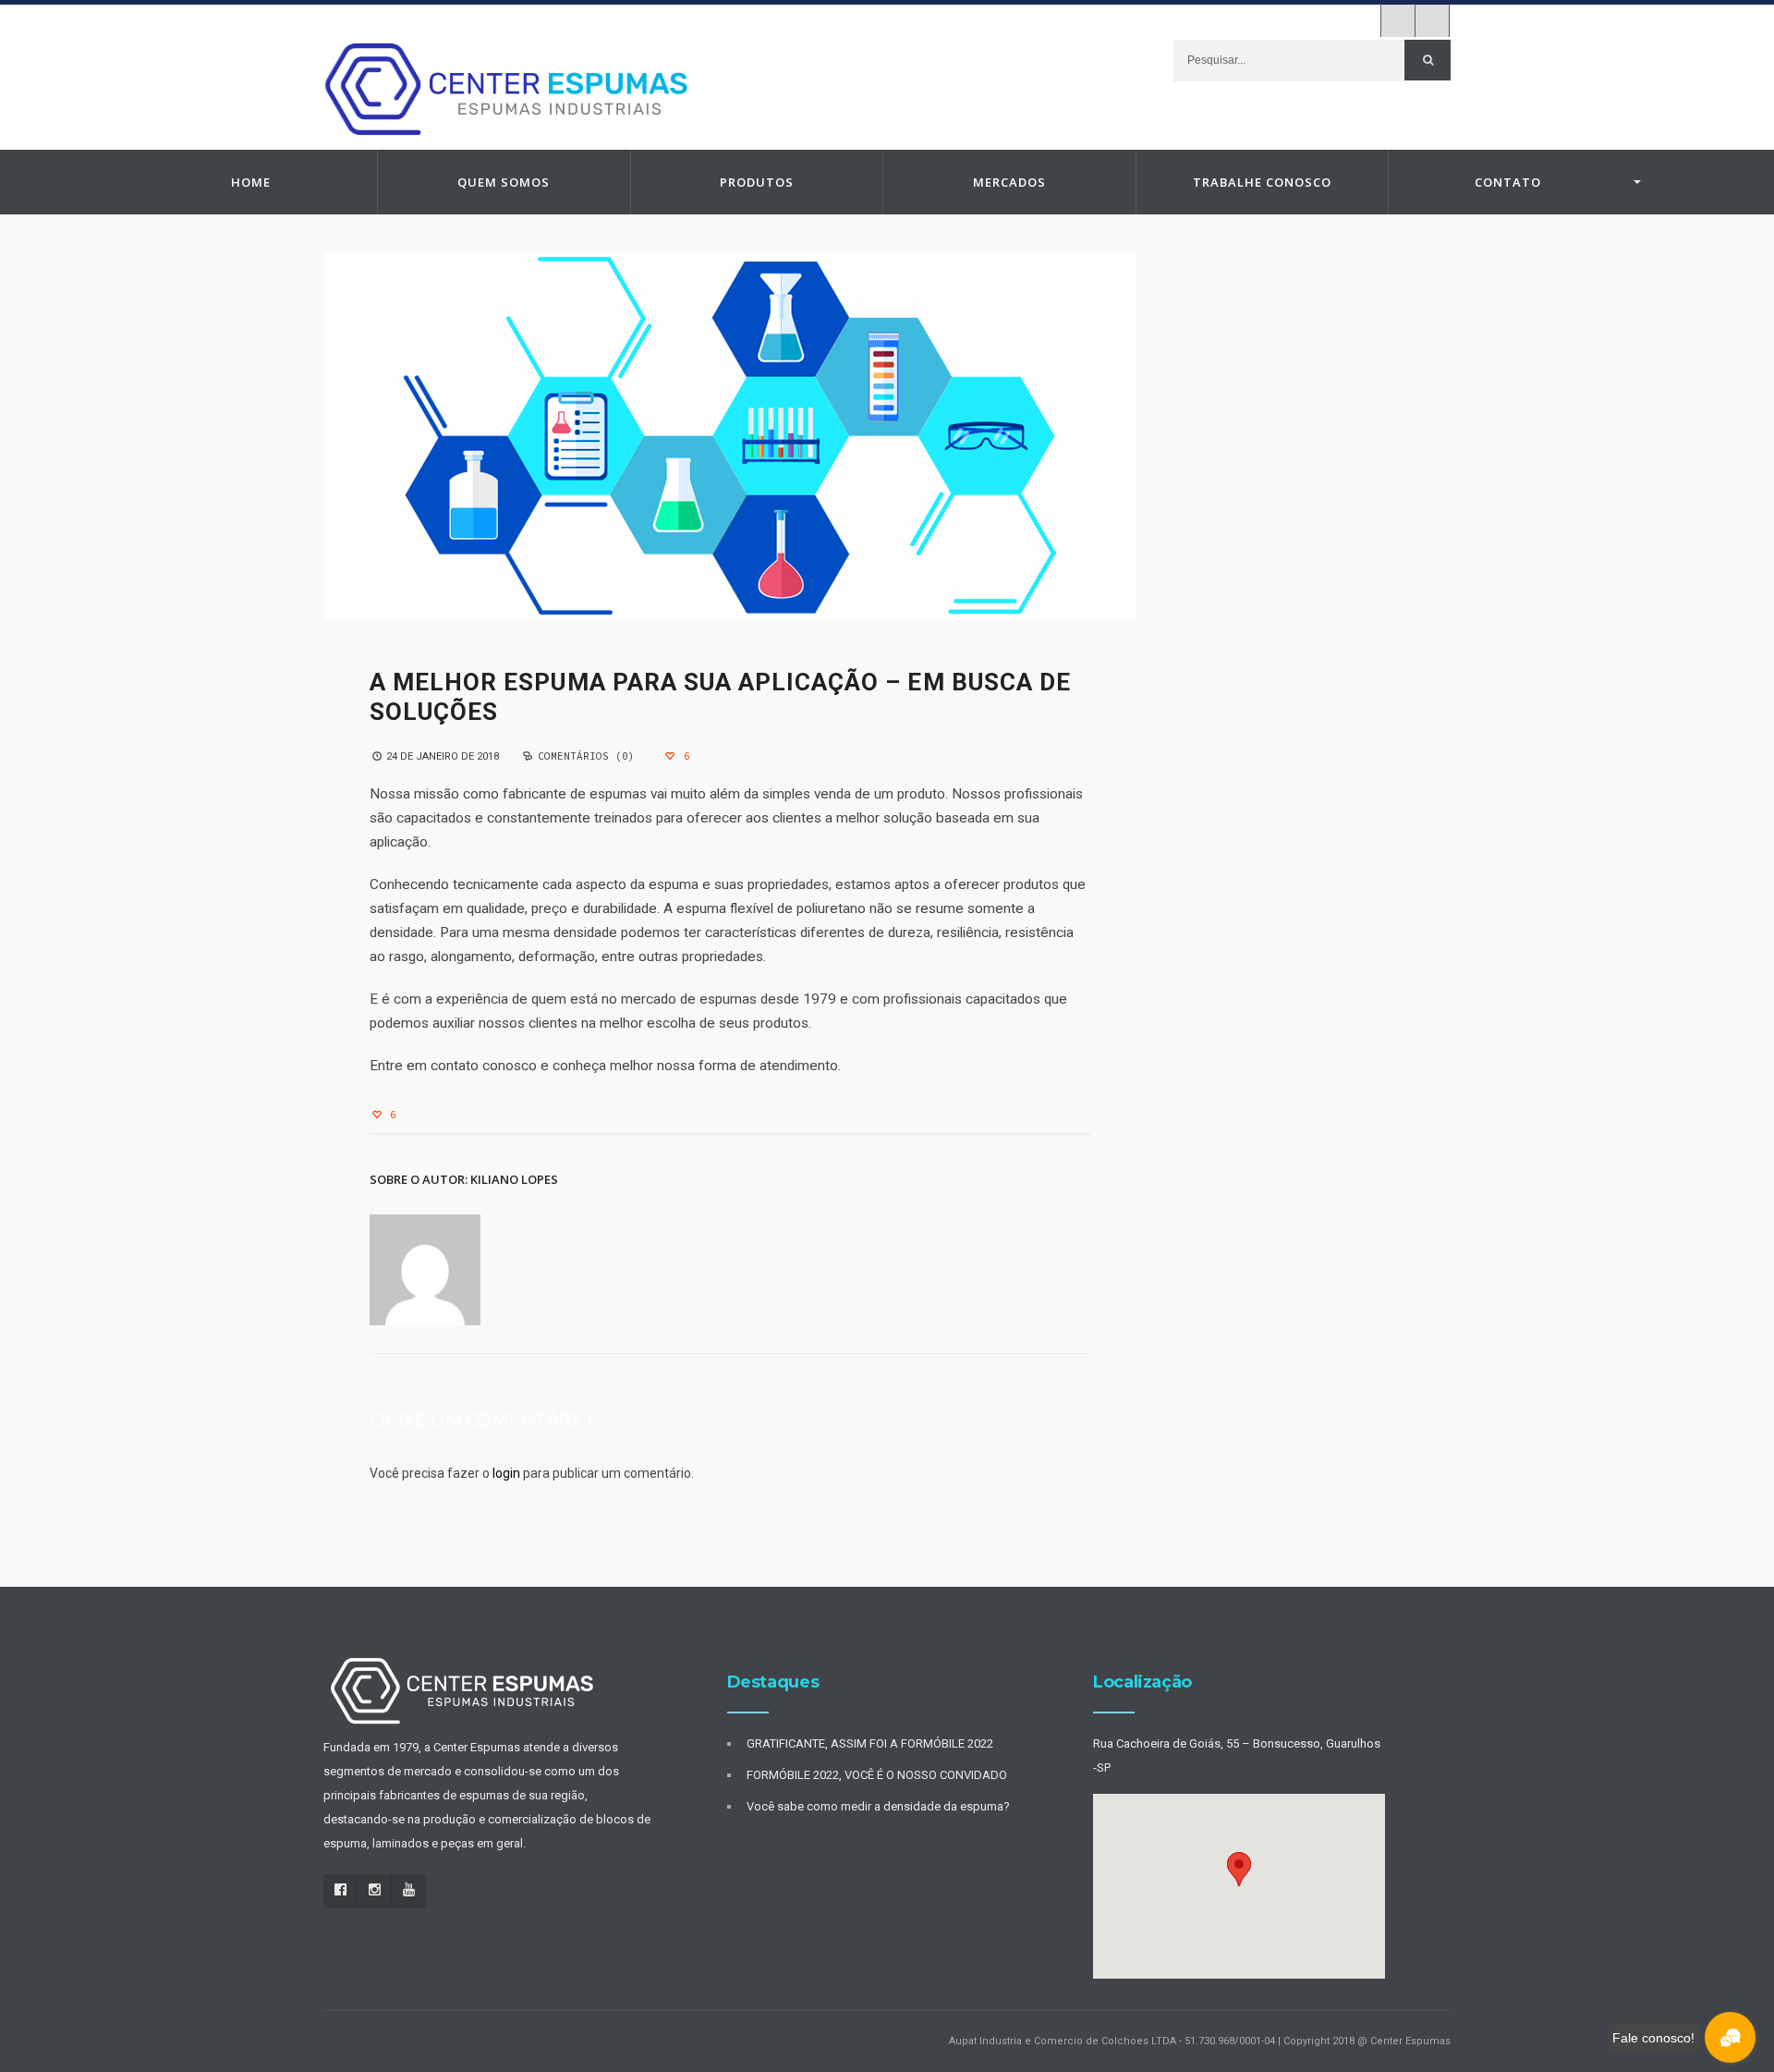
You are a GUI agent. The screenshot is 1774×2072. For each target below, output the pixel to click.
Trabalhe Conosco (1262, 182)
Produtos (757, 182)
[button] (1239, 1869)
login (506, 1473)
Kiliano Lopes (514, 1179)
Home (251, 182)
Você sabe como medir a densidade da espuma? (878, 1806)
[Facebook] (340, 1891)
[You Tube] (1432, 20)
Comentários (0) (586, 756)
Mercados (1009, 182)
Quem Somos (504, 182)
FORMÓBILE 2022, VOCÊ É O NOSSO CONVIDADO (877, 1775)
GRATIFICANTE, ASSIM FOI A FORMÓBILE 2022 (870, 1743)
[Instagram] (1398, 20)
